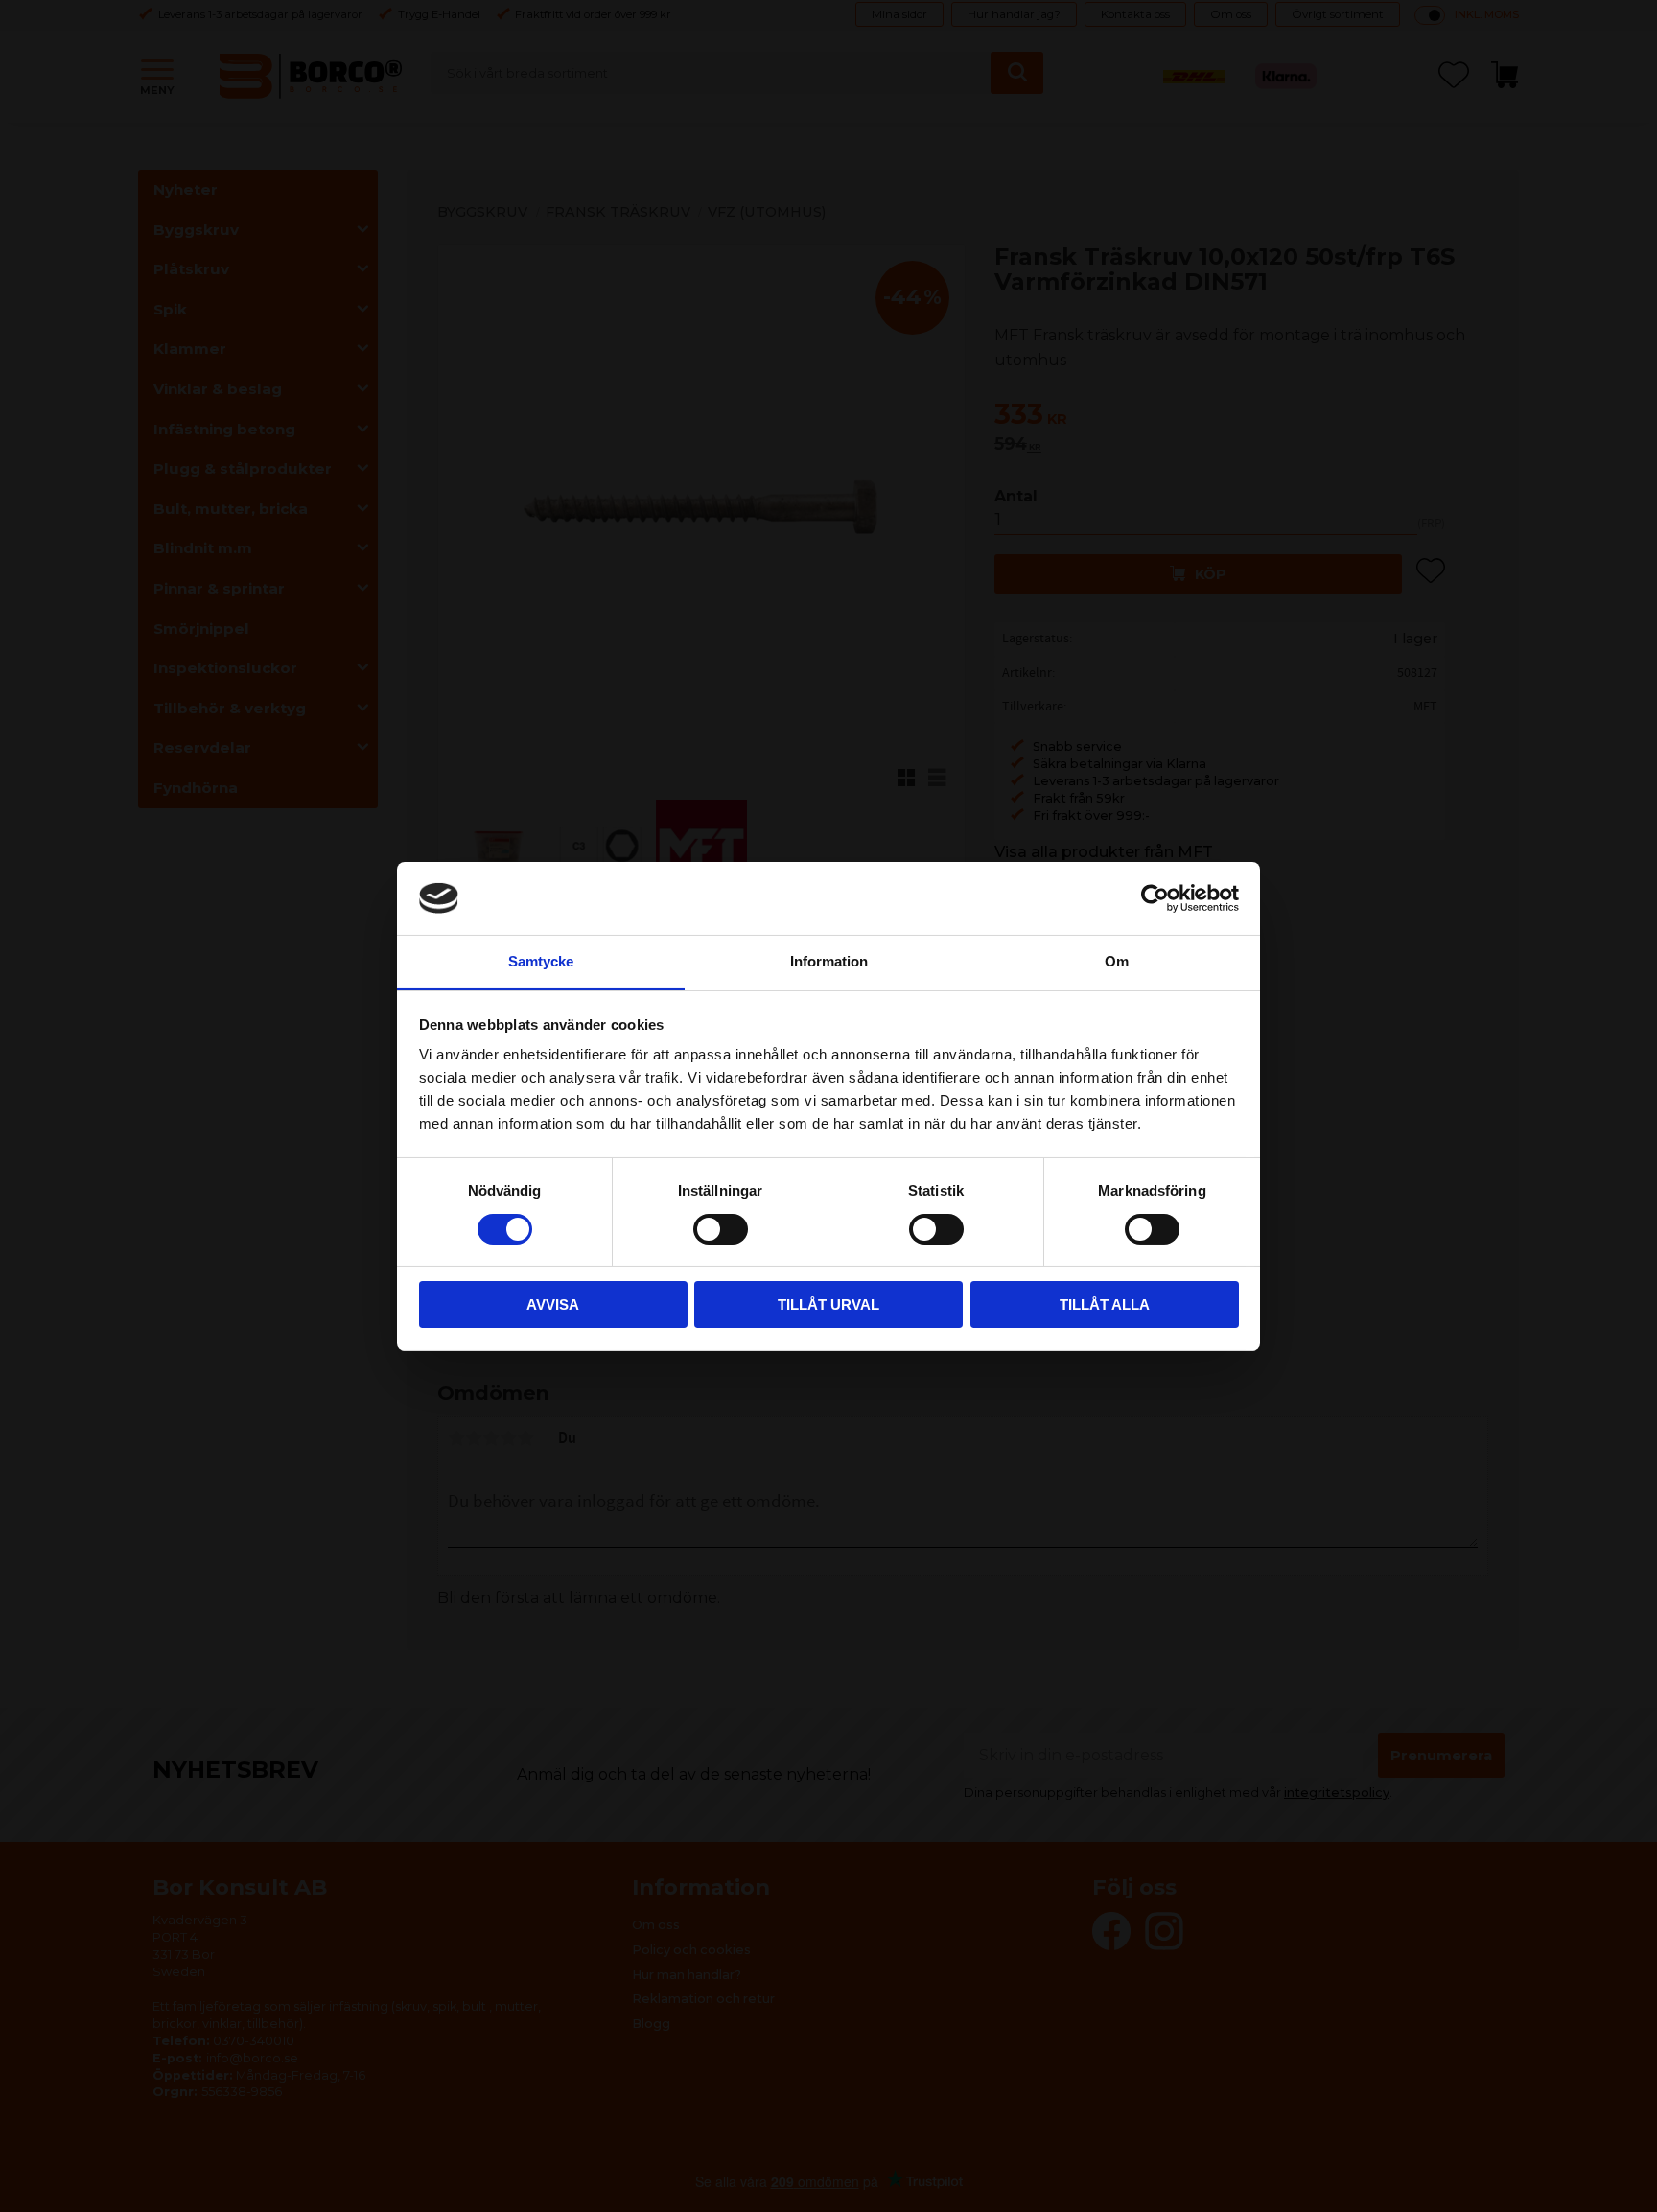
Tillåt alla (1105, 1304)
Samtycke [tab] (541, 961)
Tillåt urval (828, 1304)
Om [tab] (1117, 961)
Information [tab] (829, 961)
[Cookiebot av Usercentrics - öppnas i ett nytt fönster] (1155, 898)
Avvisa (553, 1304)
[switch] (721, 1229)
